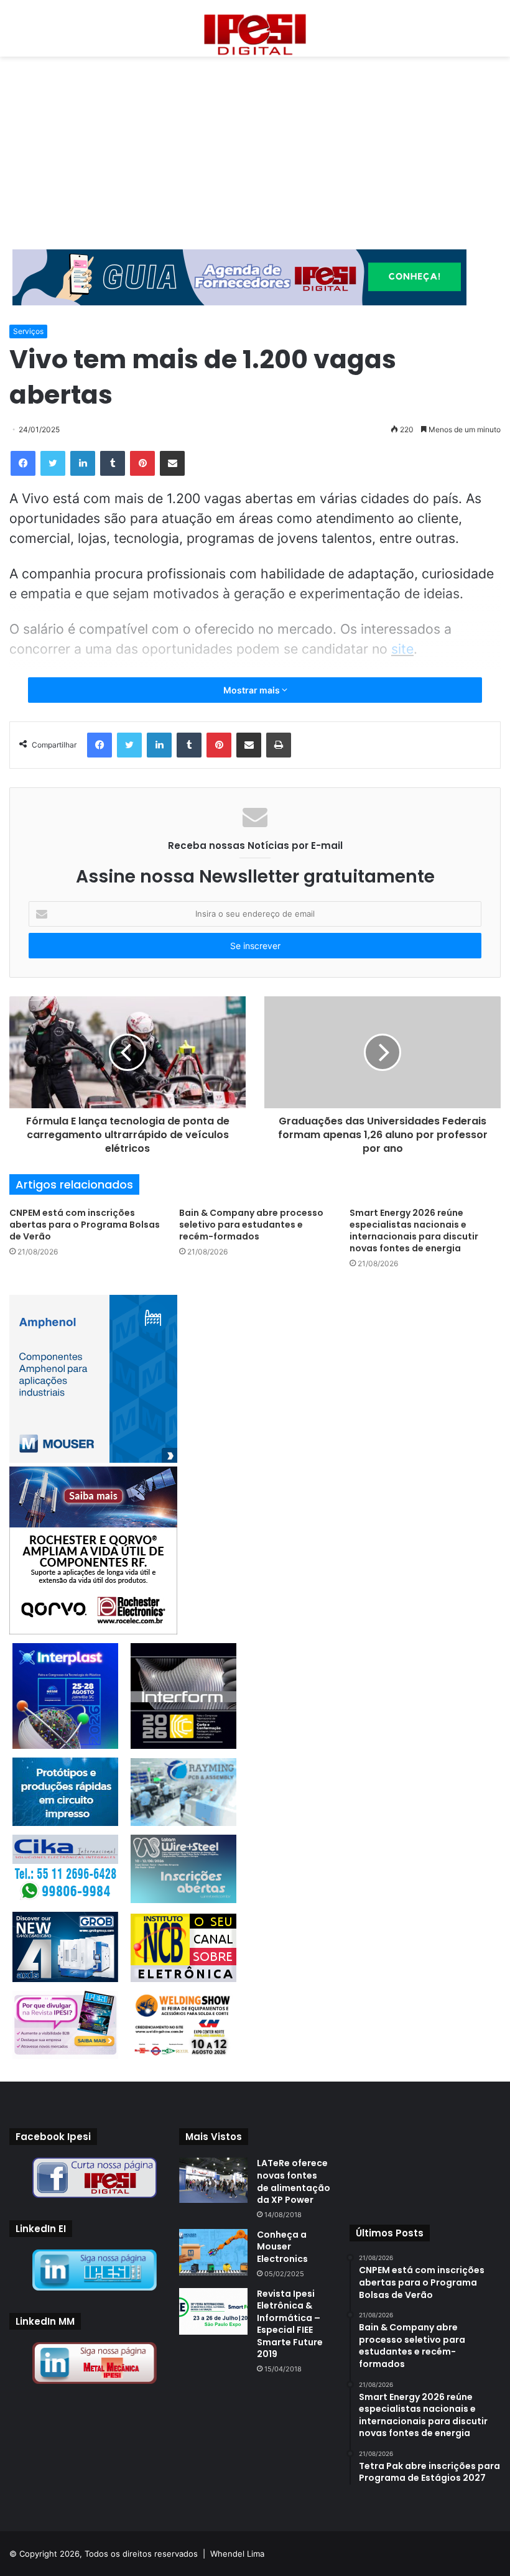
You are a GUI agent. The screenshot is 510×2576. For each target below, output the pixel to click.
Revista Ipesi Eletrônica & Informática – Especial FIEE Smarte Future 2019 (290, 2324)
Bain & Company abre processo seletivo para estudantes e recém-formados (251, 1225)
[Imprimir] (279, 745)
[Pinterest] (142, 463)
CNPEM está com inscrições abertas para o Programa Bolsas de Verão (85, 1225)
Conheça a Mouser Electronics (282, 2247)
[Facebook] (23, 463)
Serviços (28, 331)
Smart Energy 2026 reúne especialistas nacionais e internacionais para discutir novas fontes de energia (414, 1230)
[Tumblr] (113, 463)
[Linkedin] (83, 463)
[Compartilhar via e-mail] (172, 463)
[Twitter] (53, 463)
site (402, 649)
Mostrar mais (253, 690)
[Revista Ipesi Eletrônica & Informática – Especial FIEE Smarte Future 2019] (213, 2311)
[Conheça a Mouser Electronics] (213, 2252)
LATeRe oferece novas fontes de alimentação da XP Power (294, 2181)
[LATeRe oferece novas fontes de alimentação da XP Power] (213, 2180)
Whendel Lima (237, 2554)
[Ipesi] (255, 31)
